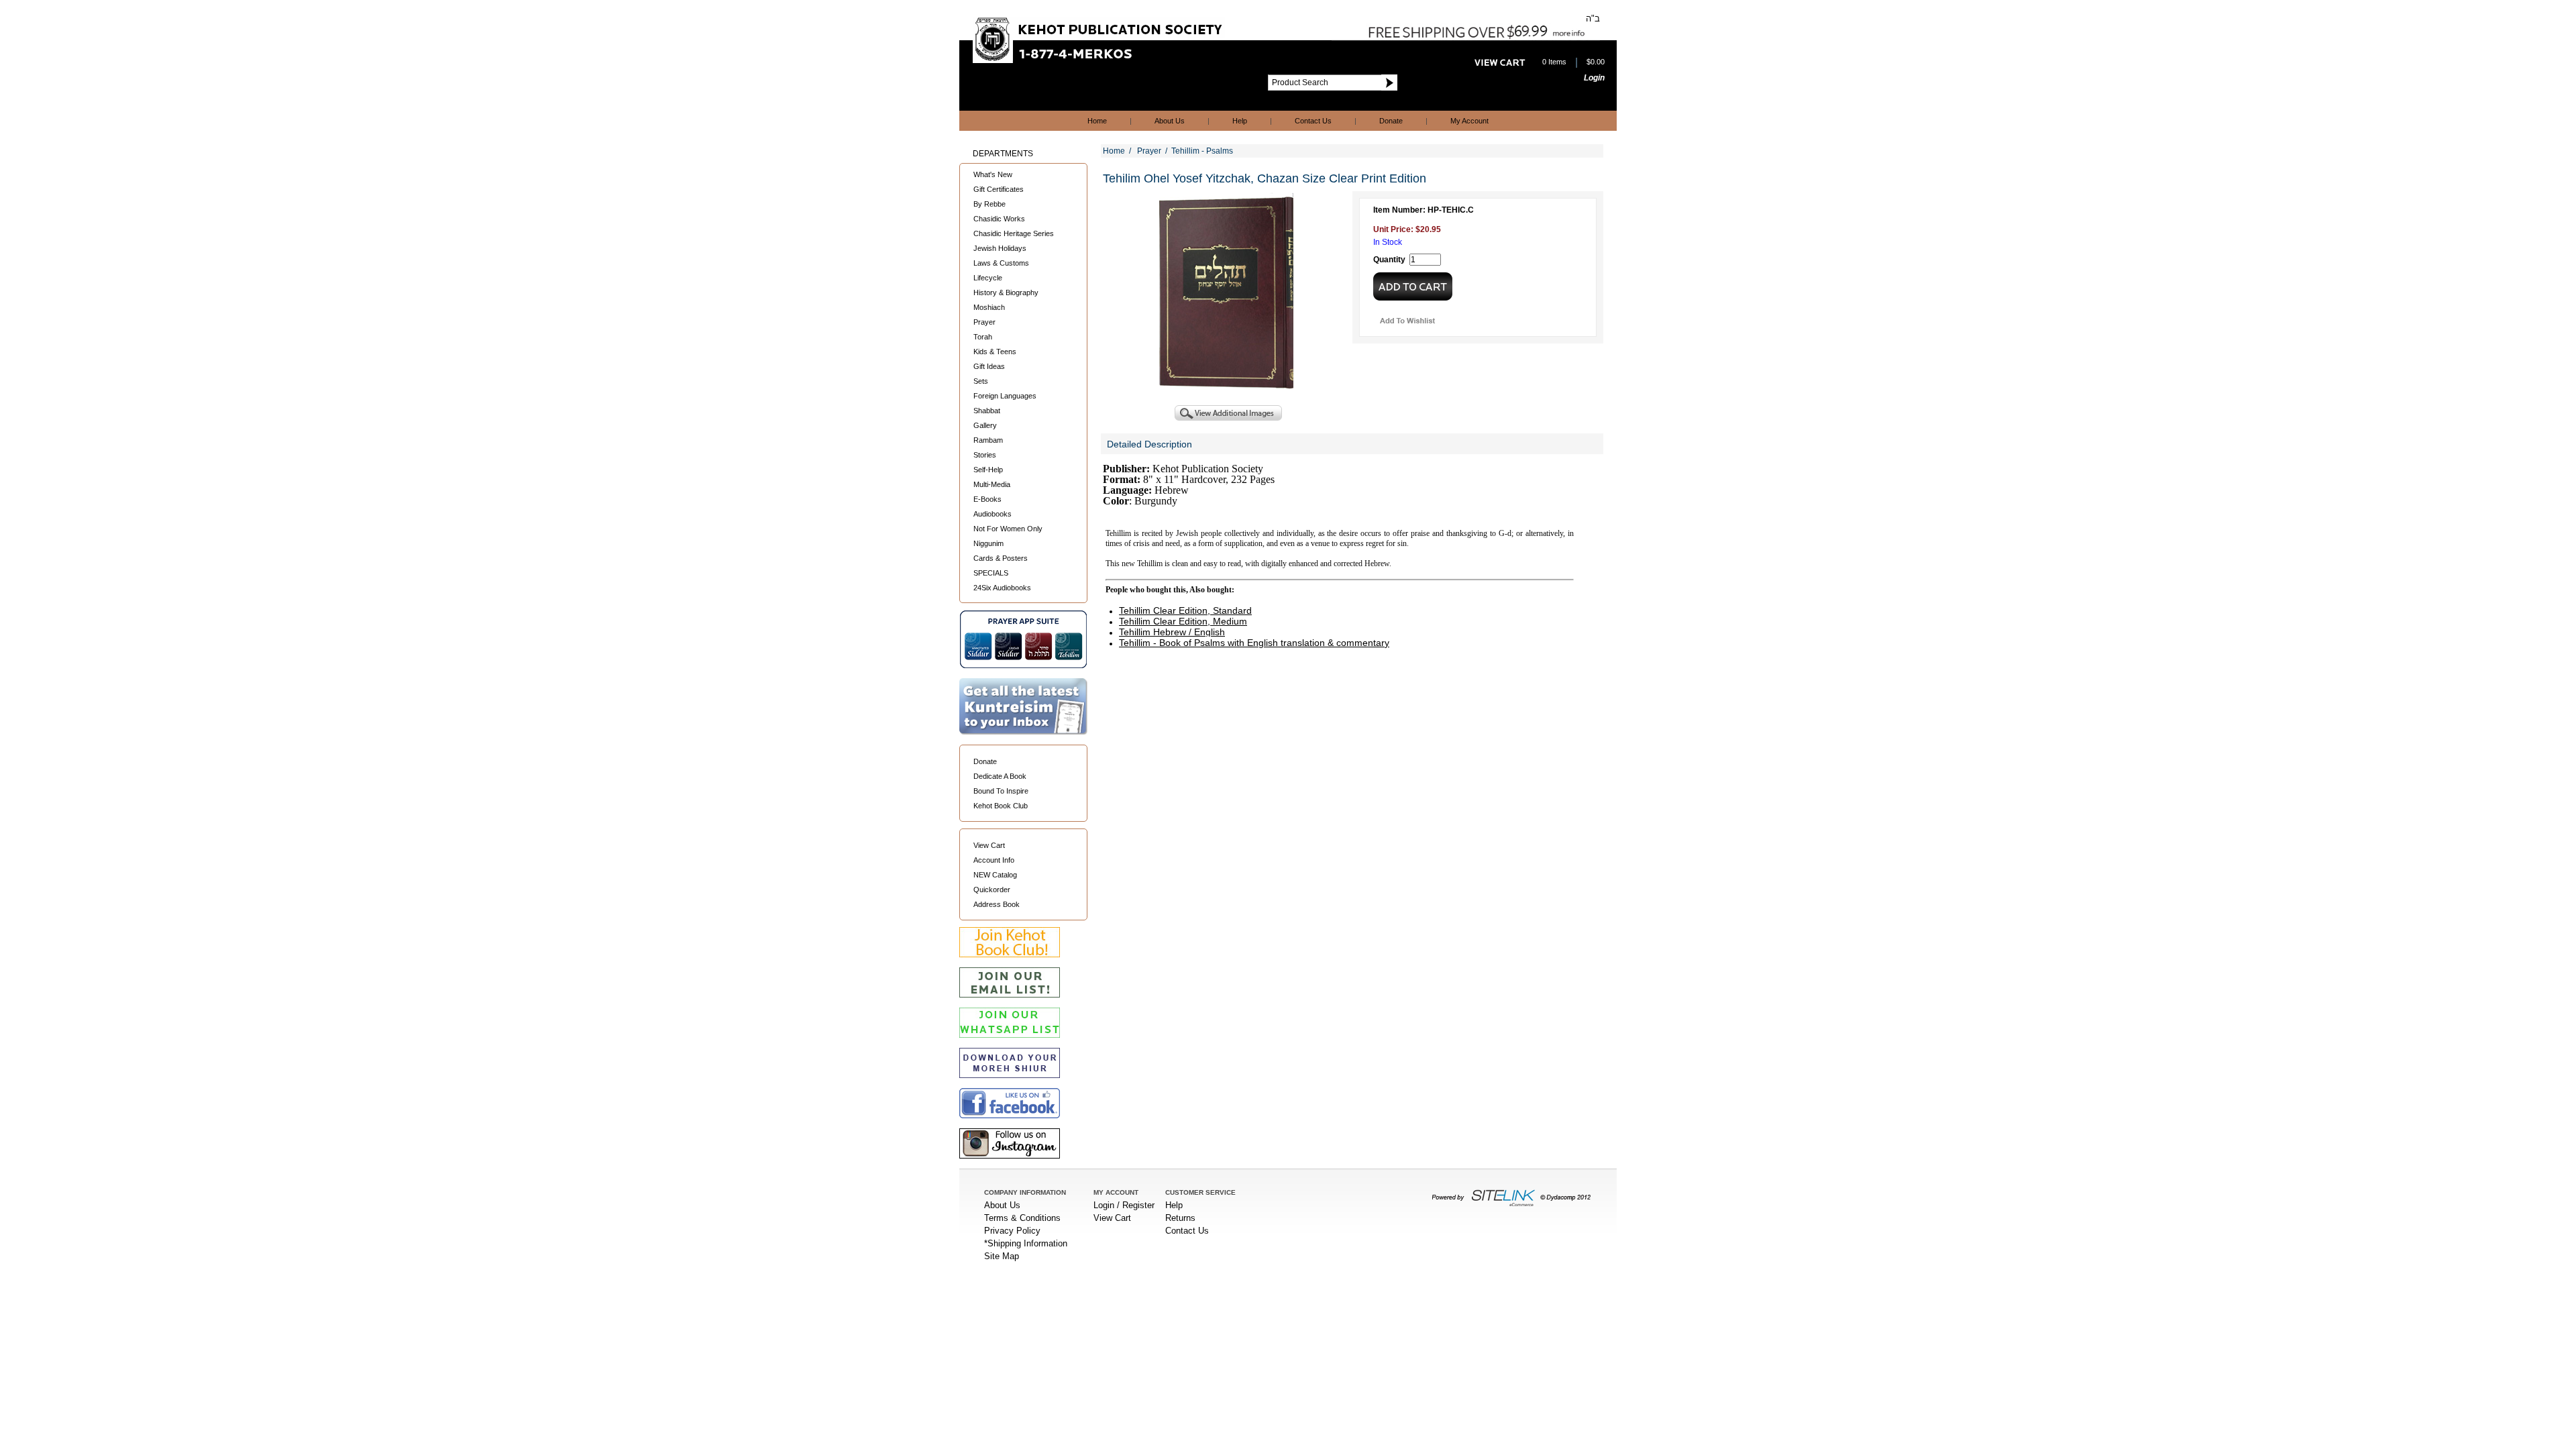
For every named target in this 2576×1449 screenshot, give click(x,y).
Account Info (994, 860)
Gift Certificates (999, 189)
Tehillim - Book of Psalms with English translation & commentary (1254, 643)
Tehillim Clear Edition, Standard (1185, 610)
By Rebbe (989, 204)
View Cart (989, 845)
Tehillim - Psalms (1202, 151)
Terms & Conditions (1022, 1218)
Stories (985, 455)
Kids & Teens (995, 352)
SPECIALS (991, 573)
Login (1594, 78)
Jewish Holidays (1000, 248)
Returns (1180, 1218)
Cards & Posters (1001, 558)
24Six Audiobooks (1002, 588)
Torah (983, 337)
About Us (1170, 121)
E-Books (987, 499)
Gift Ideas (989, 366)
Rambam (988, 440)
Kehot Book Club (1001, 806)
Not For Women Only (1008, 529)
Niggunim (988, 543)
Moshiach (989, 307)
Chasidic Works (999, 219)
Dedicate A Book (1000, 776)
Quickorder (992, 890)
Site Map (1002, 1256)
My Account (1469, 121)
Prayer (984, 322)
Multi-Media (992, 484)
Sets (981, 381)
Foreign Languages (1005, 396)
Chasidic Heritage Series (1014, 233)
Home (1097, 121)
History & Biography (1006, 292)
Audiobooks (992, 514)
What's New (993, 174)
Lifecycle (988, 278)
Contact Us (1313, 121)
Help (1240, 121)
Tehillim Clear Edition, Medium (1183, 621)
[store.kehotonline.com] (1099, 60)
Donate (1391, 121)
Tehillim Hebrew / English (1172, 632)
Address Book (997, 904)
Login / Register (1124, 1205)
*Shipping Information (1026, 1243)
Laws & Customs (1001, 263)
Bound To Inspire (1001, 791)
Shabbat (987, 411)
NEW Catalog (995, 875)
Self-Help (988, 470)
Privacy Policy (1012, 1231)
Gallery (985, 425)
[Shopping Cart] (1500, 62)
